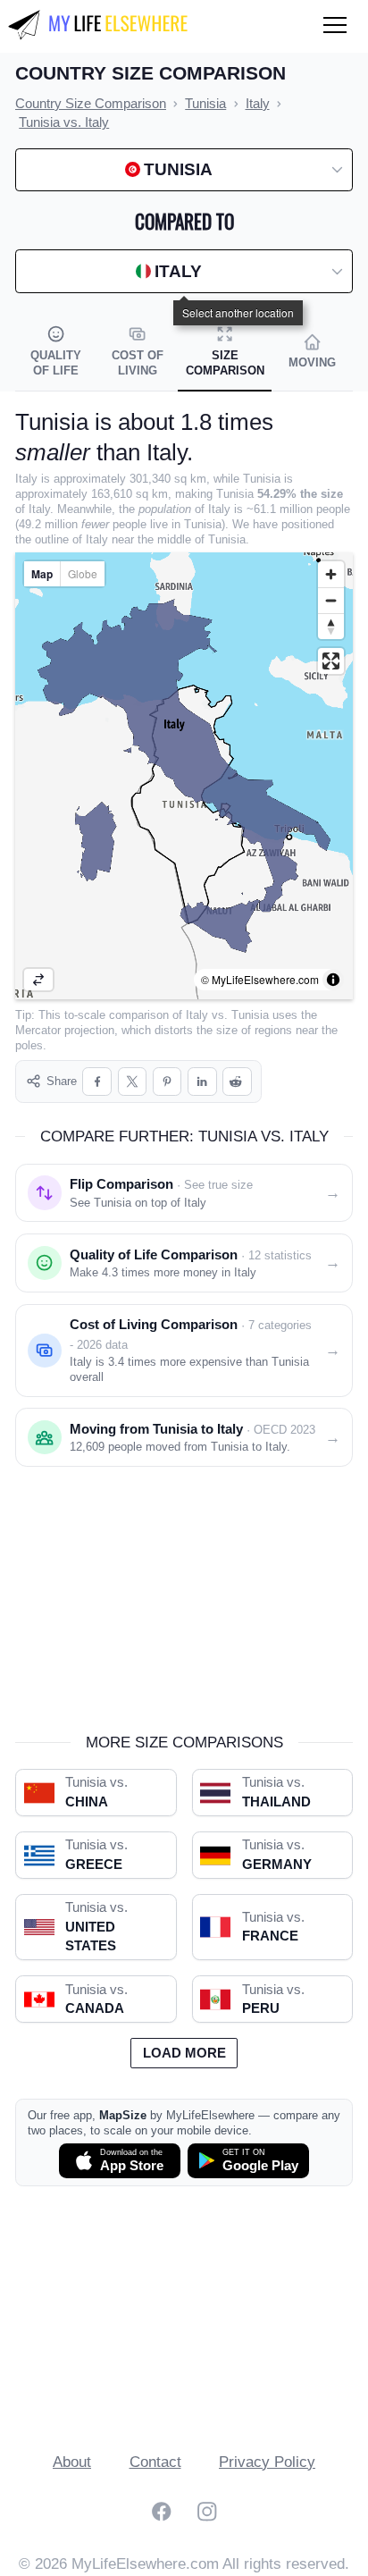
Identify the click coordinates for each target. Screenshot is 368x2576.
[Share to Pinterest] (167, 1082)
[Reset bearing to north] (331, 626)
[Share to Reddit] (237, 1082)
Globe (83, 573)
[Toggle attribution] (333, 980)
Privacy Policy (267, 2462)
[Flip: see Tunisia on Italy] (38, 980)
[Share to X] (133, 1082)
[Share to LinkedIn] (202, 1082)
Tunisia (250, 1015)
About (72, 2462)
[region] (184, 776)
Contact (155, 2462)
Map (42, 574)
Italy (197, 1015)
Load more (184, 2053)
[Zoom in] (331, 574)
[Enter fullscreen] (331, 661)
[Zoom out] (331, 600)
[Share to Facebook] (97, 1082)
